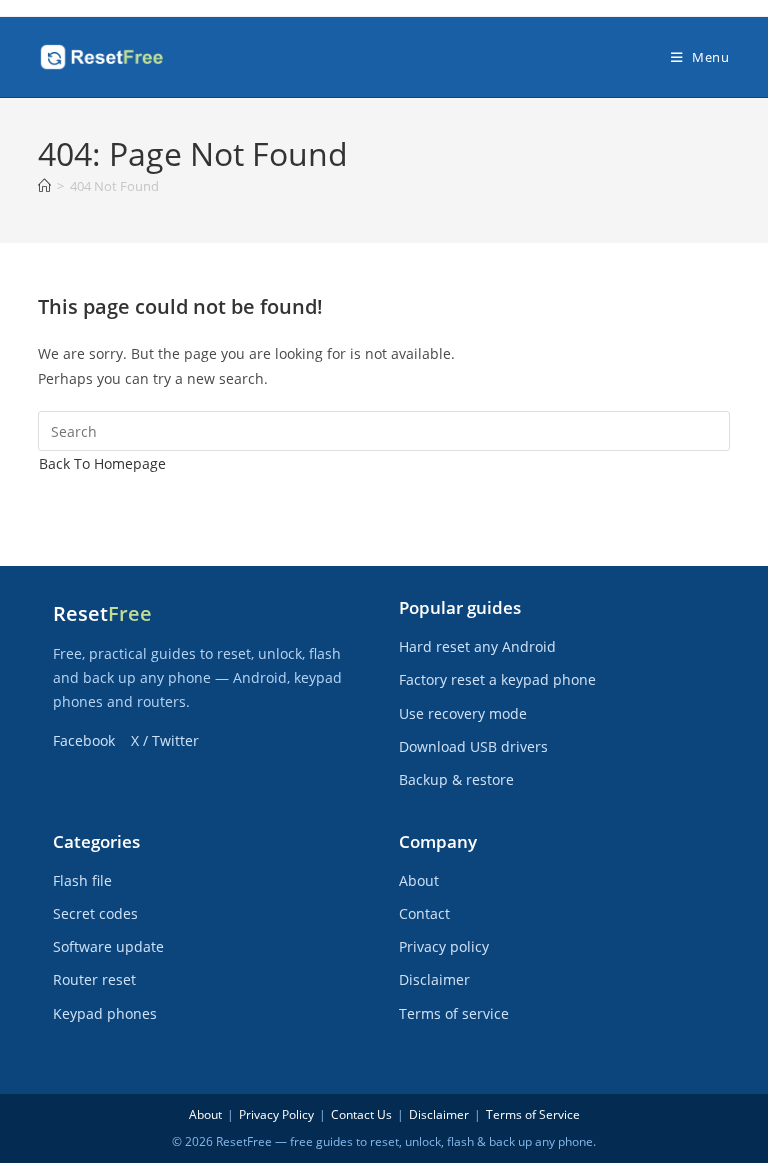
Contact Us (361, 1114)
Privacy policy (444, 946)
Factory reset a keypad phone (497, 679)
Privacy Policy (276, 1114)
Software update (108, 946)
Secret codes (95, 913)
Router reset (94, 979)
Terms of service (454, 1013)
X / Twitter (165, 740)
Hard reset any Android (477, 646)
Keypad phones (105, 1013)
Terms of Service (533, 1114)
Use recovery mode (463, 713)
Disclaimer (434, 979)
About (419, 880)
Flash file (82, 880)
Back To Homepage (102, 463)
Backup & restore (456, 779)
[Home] (44, 186)
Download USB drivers (473, 746)
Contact (424, 913)
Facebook (84, 740)
